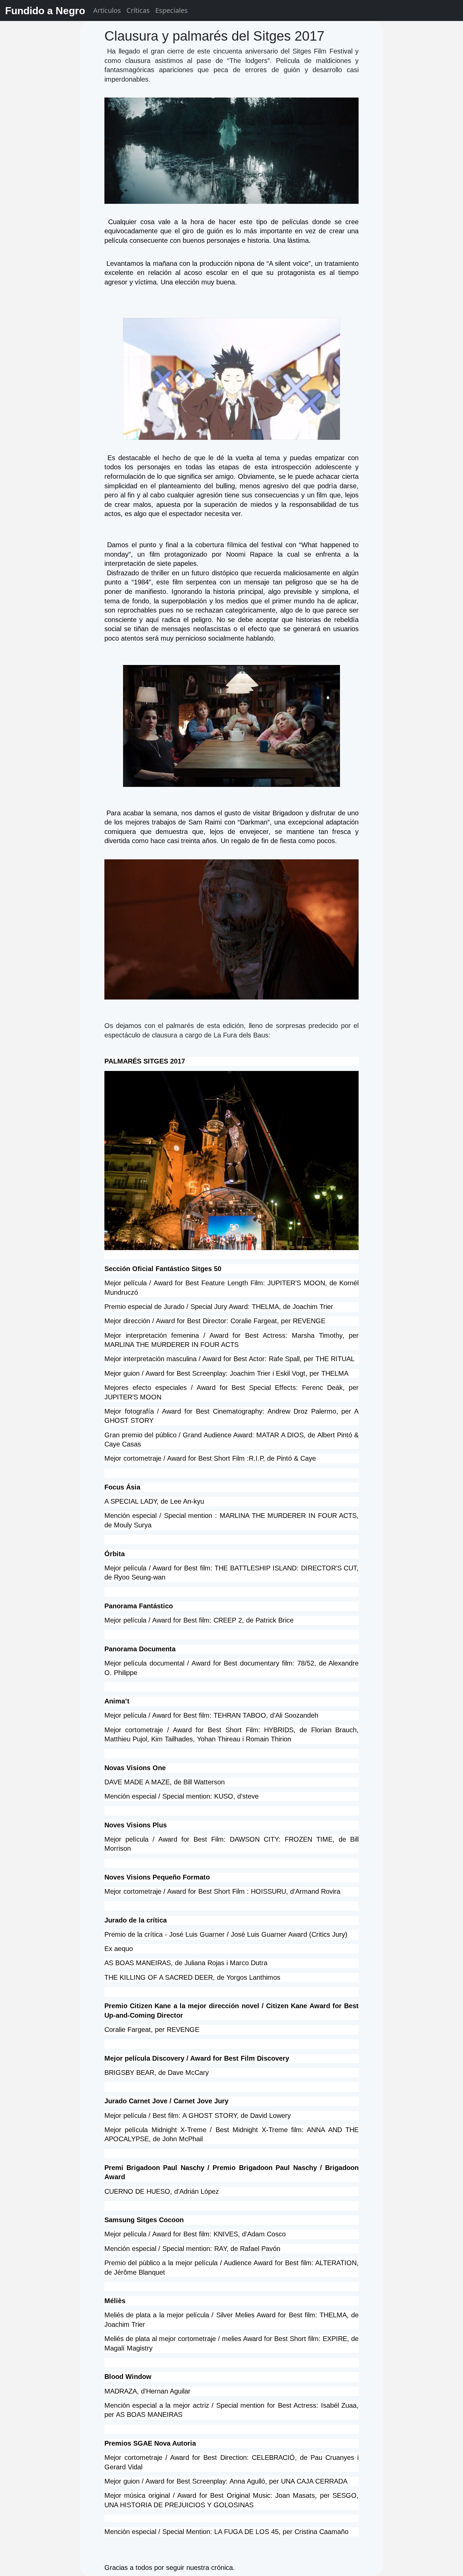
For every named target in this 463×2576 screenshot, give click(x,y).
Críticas (138, 10)
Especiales (172, 10)
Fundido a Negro (45, 11)
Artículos (107, 10)
